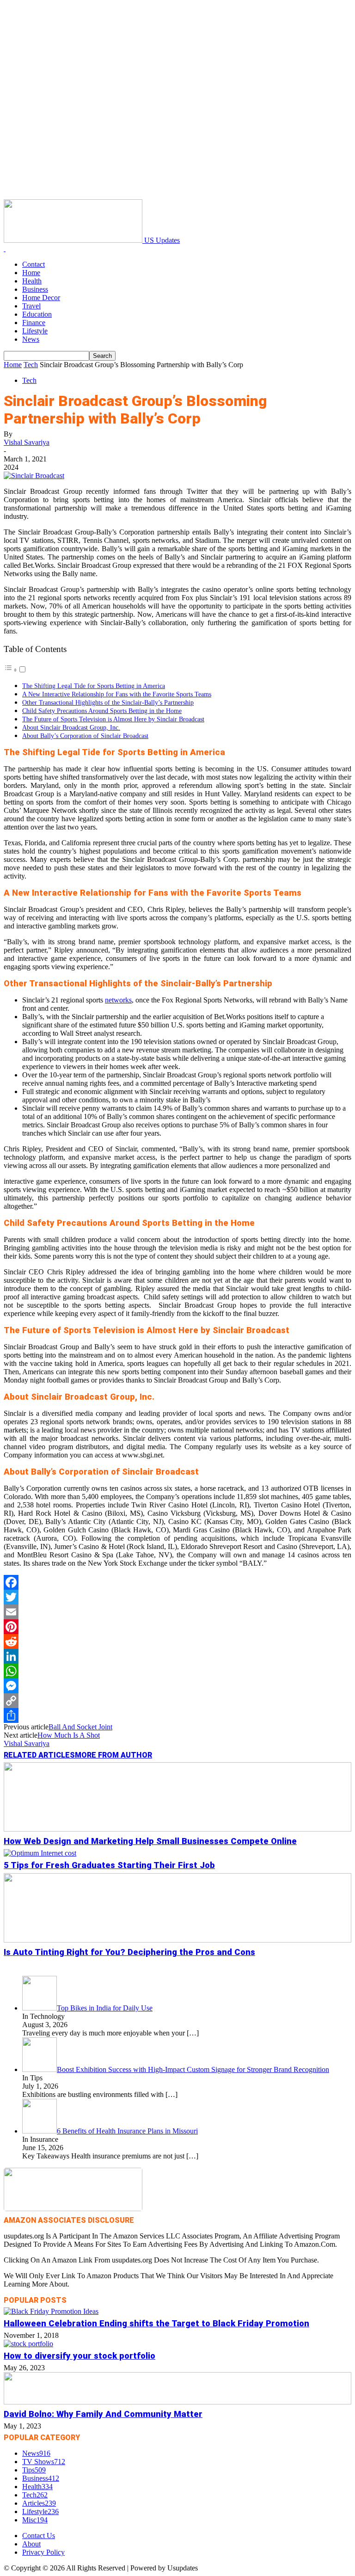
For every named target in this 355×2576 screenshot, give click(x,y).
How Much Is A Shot (69, 1735)
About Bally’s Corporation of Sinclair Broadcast (85, 736)
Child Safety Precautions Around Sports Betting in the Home (102, 711)
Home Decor (41, 298)
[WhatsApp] (177, 1671)
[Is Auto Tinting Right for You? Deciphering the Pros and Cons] (177, 1940)
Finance (34, 323)
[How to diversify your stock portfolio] (28, 2344)
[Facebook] (177, 1582)
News (31, 339)
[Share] (177, 1715)
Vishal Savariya (27, 442)
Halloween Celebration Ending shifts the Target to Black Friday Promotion (156, 2324)
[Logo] (5, 249)
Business (35, 289)
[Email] (177, 1612)
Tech (31, 365)
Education (37, 314)
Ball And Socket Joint (80, 1727)
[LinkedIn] (177, 1656)
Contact (34, 264)
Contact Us (39, 2536)
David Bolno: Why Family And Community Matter (103, 2414)
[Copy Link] (177, 1701)
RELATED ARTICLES (39, 1755)
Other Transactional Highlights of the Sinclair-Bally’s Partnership (108, 702)
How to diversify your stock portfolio (80, 2356)
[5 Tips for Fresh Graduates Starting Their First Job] (40, 1853)
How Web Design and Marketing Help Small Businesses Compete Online (150, 1841)
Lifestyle (35, 331)
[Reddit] (177, 1642)
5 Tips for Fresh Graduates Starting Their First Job (109, 1865)
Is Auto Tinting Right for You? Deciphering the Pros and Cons (129, 1952)
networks (118, 1000)
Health (32, 281)
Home (31, 273)
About (31, 2544)
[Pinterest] (177, 1627)
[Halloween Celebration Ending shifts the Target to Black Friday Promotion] (51, 2311)
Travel (31, 306)
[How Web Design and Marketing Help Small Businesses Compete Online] (177, 1829)
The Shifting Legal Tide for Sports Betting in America (94, 686)
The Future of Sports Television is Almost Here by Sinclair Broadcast (113, 719)
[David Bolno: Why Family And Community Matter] (177, 2402)
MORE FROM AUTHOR (113, 1755)
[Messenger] (177, 1686)
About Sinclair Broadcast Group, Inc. (71, 727)
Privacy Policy (43, 2552)
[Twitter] (177, 1597)
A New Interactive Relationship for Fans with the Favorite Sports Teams (117, 694)
